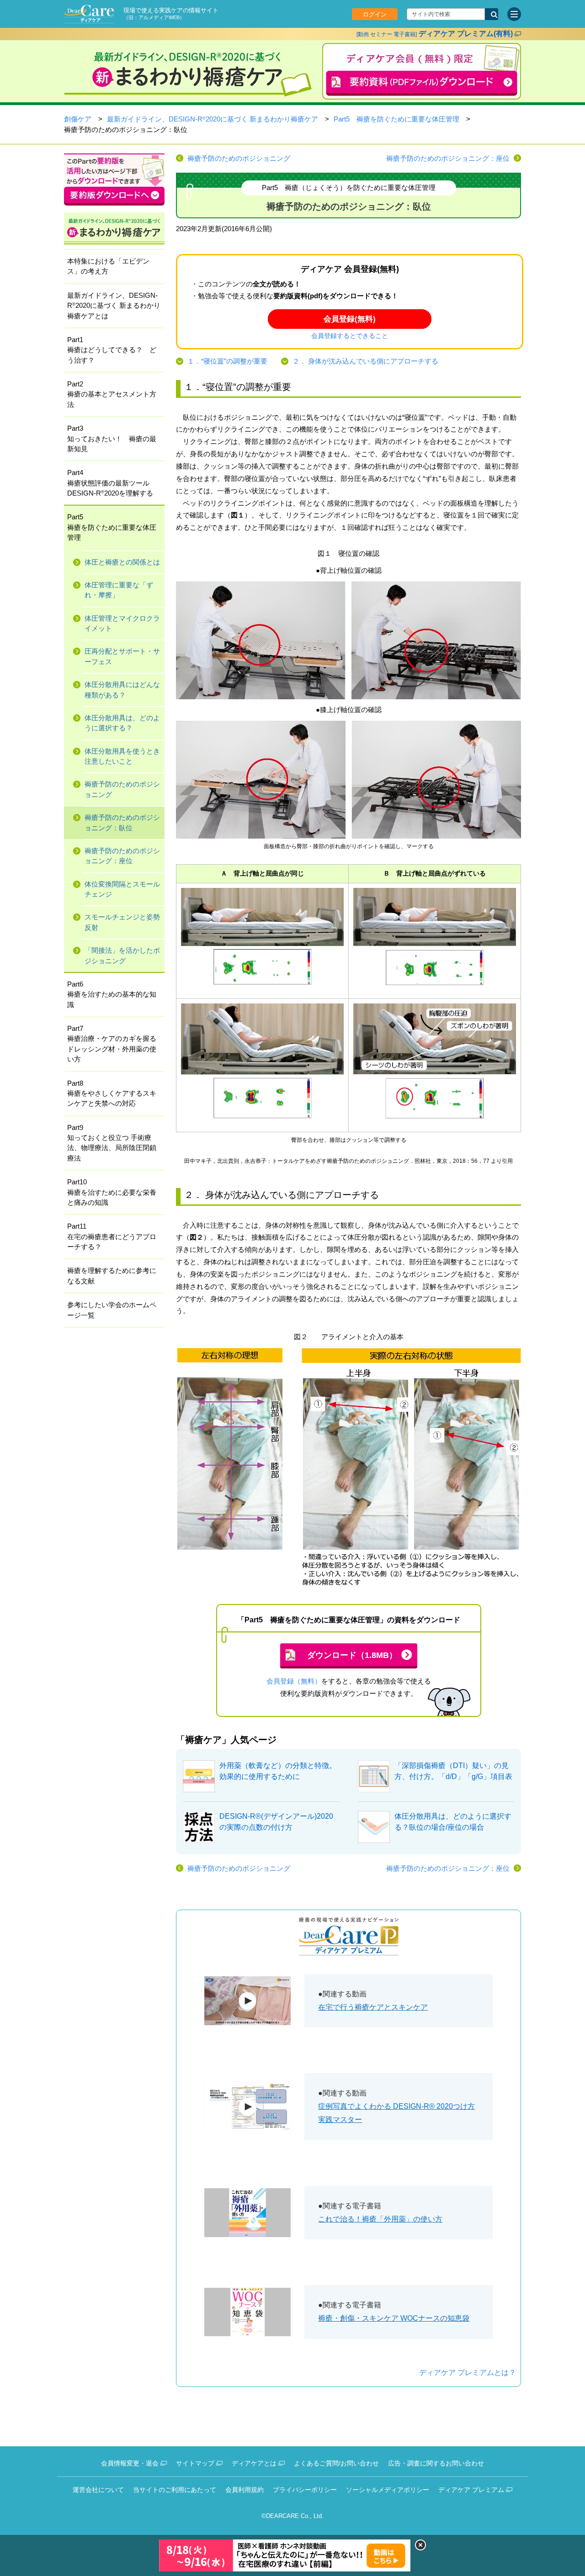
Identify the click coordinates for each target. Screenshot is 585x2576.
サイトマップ (195, 2463)
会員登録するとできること (350, 336)
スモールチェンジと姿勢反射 (122, 922)
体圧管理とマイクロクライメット (122, 623)
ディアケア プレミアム (471, 2490)
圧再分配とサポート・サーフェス (122, 656)
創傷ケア (78, 119)
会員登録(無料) (350, 319)
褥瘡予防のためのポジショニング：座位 (448, 158)
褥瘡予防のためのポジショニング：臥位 (122, 823)
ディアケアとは (254, 2463)
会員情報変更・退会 (130, 2463)
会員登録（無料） (294, 1681)
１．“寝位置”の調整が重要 (227, 361)
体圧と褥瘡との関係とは (122, 562)
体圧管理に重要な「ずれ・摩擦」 (119, 590)
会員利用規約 (245, 2490)
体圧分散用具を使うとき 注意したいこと (122, 756)
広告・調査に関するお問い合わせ (436, 2463)
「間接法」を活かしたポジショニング (122, 955)
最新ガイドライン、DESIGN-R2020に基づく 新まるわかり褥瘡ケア (213, 119)
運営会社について (98, 2490)
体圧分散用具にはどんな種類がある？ (122, 690)
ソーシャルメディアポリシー (388, 2490)
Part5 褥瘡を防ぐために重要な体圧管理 (396, 119)
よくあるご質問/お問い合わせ (336, 2463)
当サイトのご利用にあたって (175, 2490)
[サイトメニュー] (514, 14)
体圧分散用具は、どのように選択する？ (122, 723)
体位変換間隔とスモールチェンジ (122, 889)
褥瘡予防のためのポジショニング (239, 158)
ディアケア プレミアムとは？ (468, 2373)
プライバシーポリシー (305, 2490)
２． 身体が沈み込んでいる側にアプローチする (365, 361)
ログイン (375, 14)
